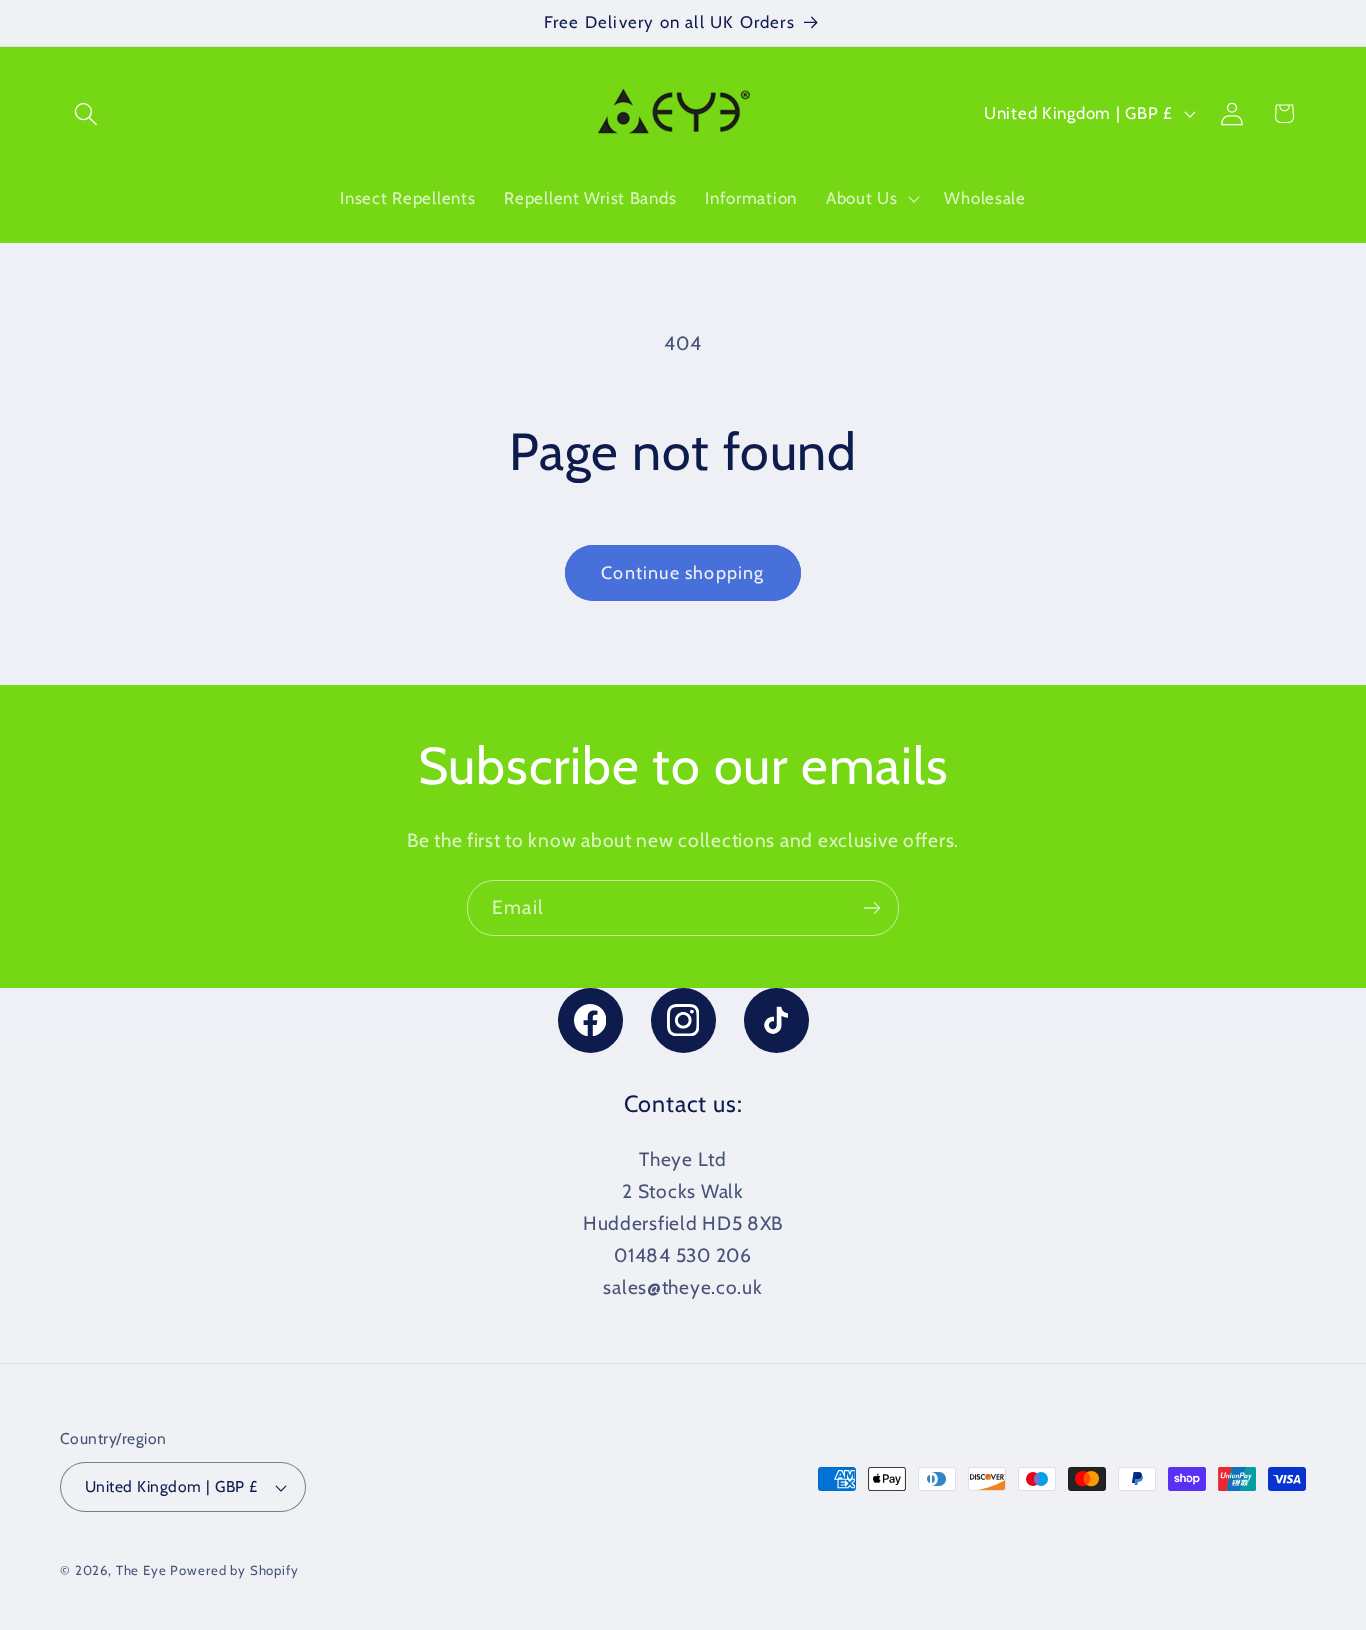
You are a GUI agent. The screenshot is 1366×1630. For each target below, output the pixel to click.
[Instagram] (683, 1020)
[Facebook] (590, 1020)
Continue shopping (682, 573)
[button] (86, 113)
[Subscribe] (871, 908)
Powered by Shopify (234, 1570)
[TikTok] (776, 1020)
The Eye (141, 1570)
